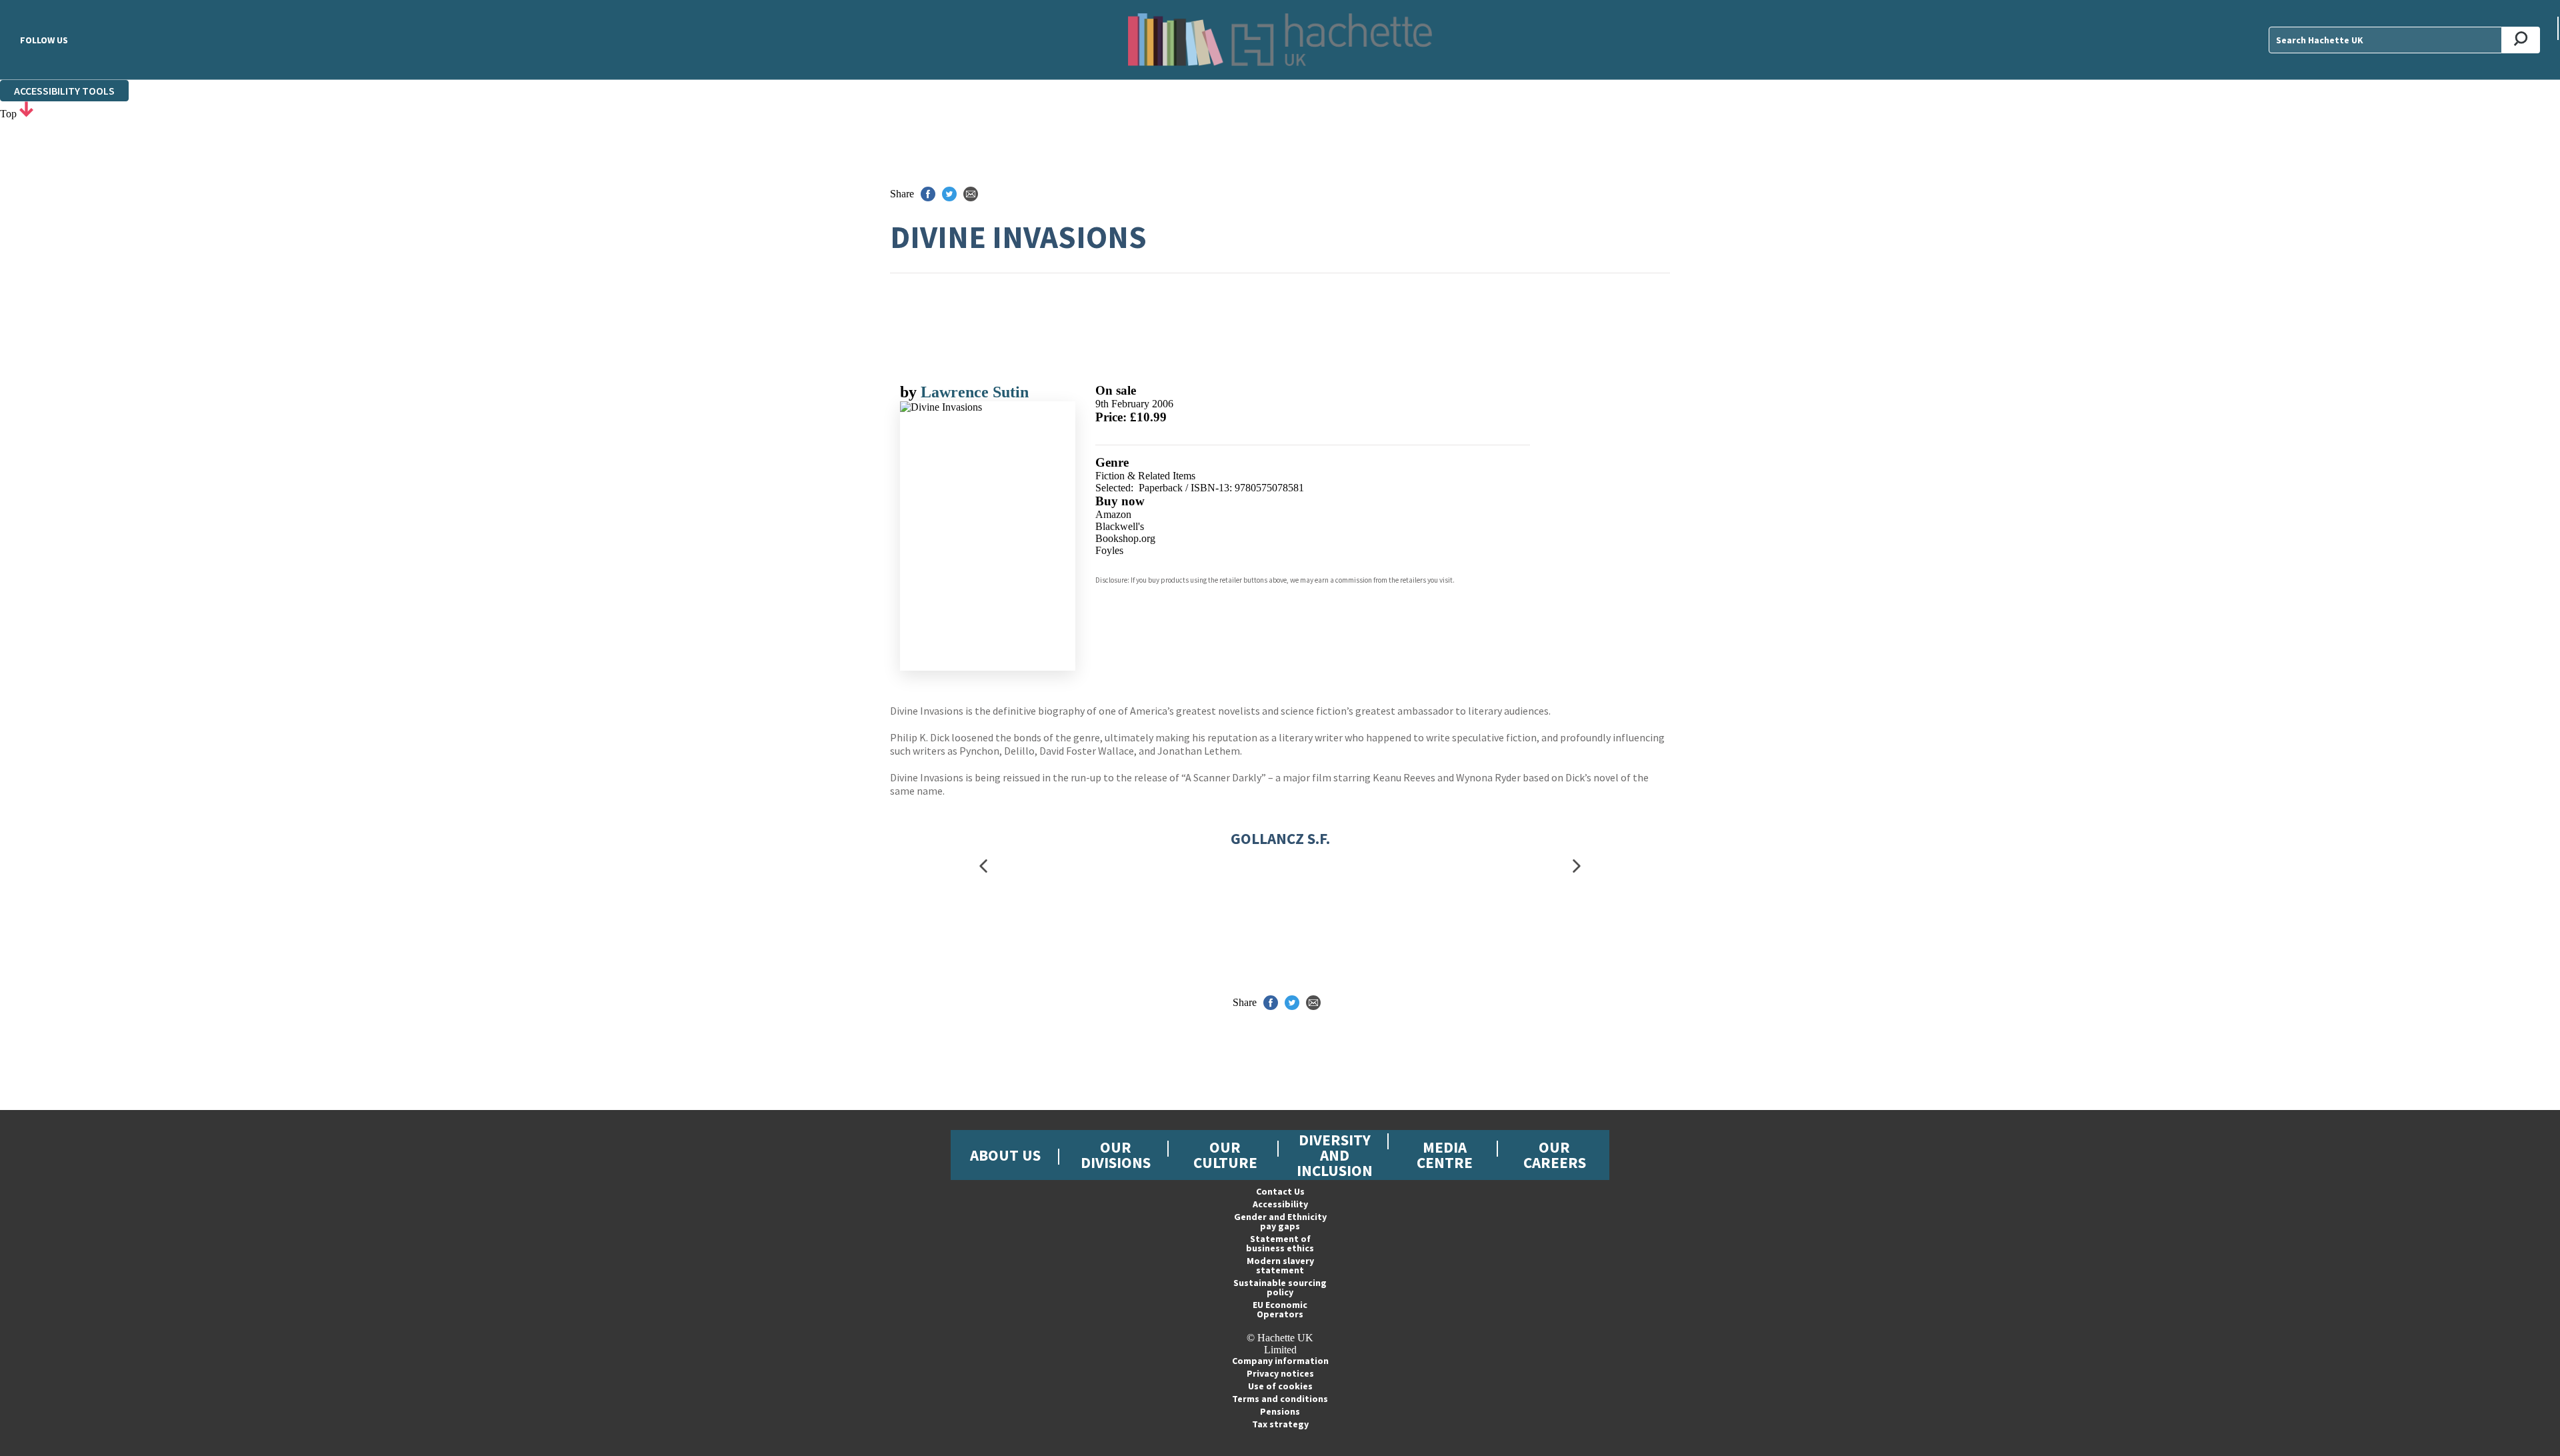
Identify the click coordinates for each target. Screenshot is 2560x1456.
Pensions (1280, 1411)
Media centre (1445, 1155)
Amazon (1113, 514)
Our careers (1555, 1155)
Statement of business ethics (1280, 1243)
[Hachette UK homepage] (1280, 40)
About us (1005, 1155)
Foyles (1109, 550)
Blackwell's (1120, 526)
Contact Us (1280, 1191)
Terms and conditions (1280, 1399)
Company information (1280, 1361)
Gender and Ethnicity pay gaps (1280, 1221)
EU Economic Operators (1280, 1309)
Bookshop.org (1125, 538)
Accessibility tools (64, 91)
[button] (983, 866)
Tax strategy (1280, 1424)
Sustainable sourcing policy (1280, 1287)
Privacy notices (1280, 1373)
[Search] (2521, 40)
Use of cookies (1280, 1386)
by (910, 392)
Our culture (1225, 1155)
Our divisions (1116, 1155)
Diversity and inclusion (1335, 1155)
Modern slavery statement (1280, 1265)
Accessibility (1280, 1204)
